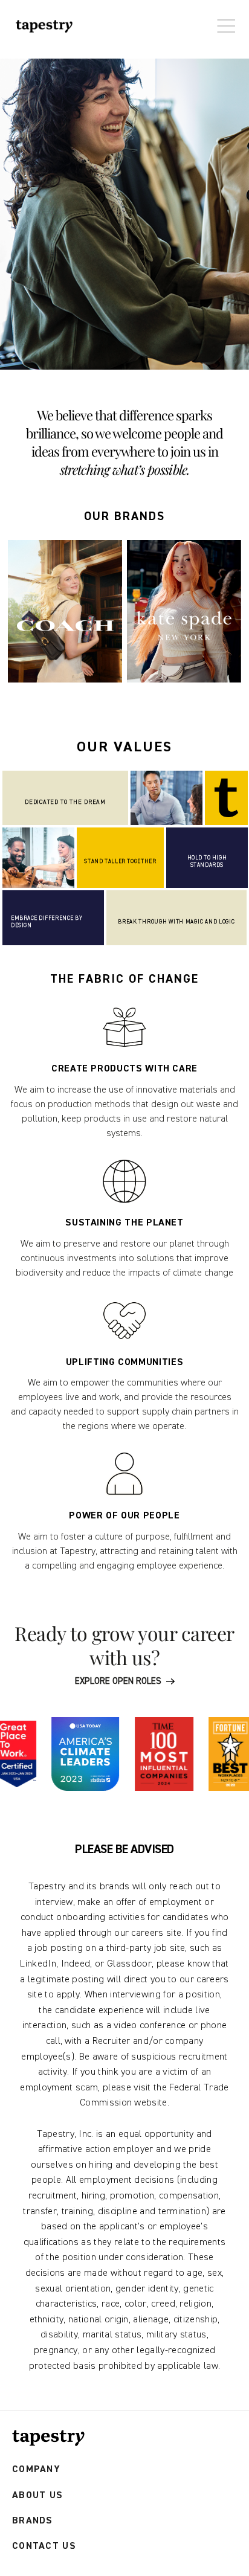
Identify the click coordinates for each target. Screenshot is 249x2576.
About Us (37, 2495)
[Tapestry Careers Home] (48, 2438)
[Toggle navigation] (223, 20)
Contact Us (44, 2546)
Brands (33, 2521)
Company (36, 2469)
